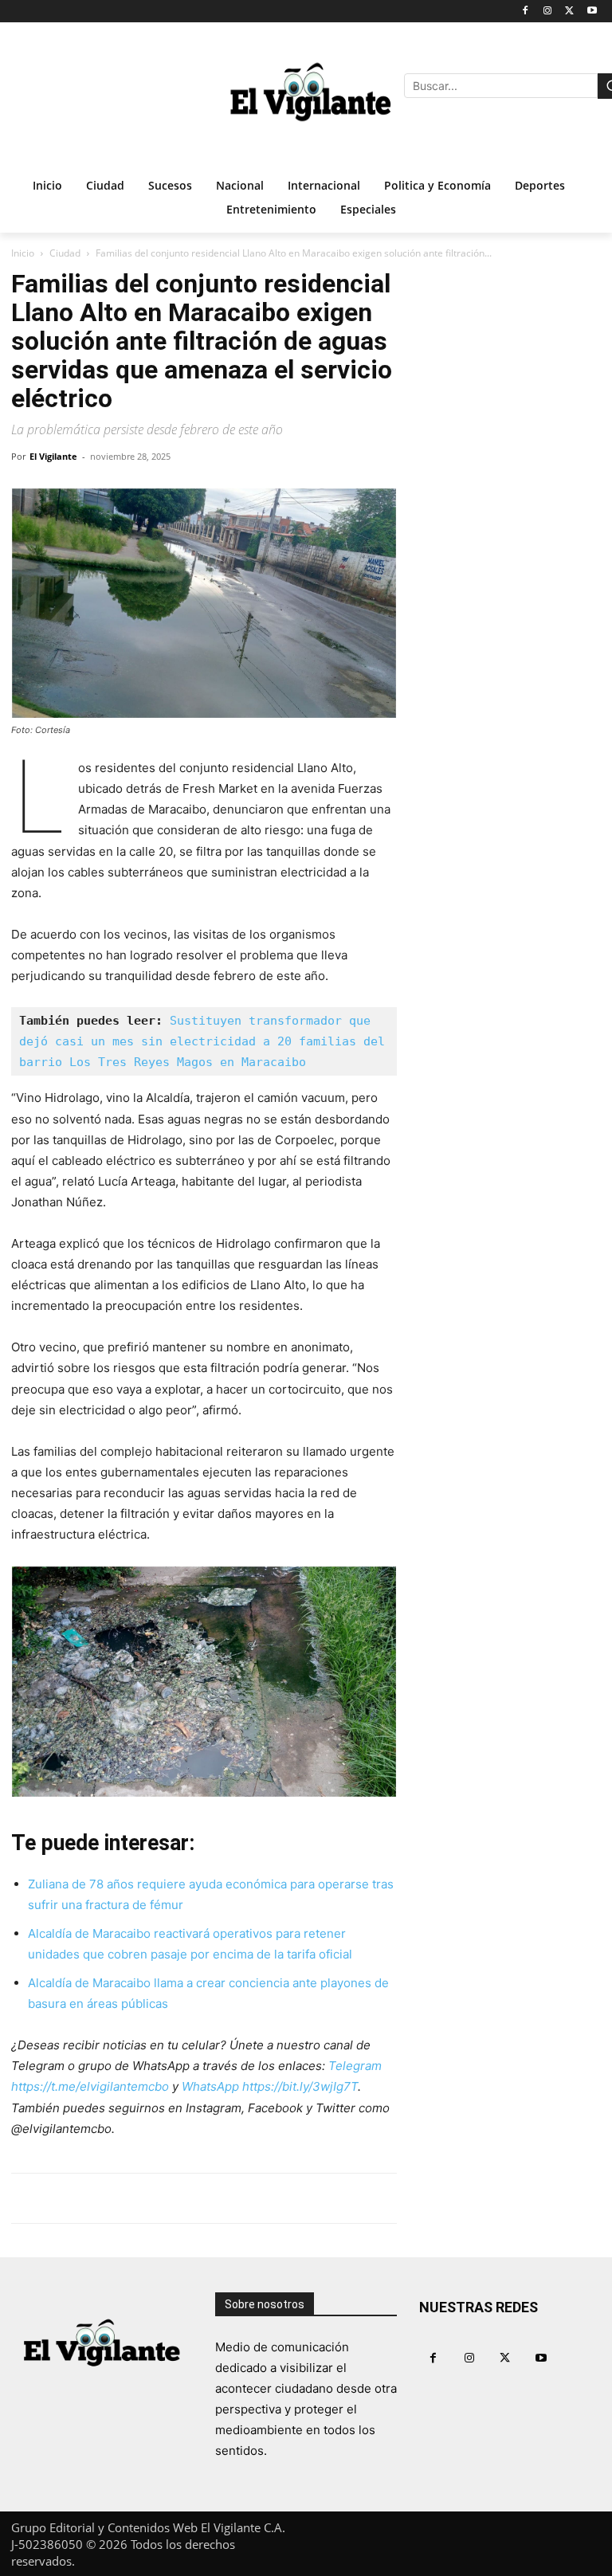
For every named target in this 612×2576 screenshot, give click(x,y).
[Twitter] (569, 12)
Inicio (23, 253)
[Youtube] (592, 12)
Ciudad (65, 253)
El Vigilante (53, 456)
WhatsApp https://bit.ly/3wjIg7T (270, 2086)
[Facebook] (526, 12)
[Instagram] (548, 12)
